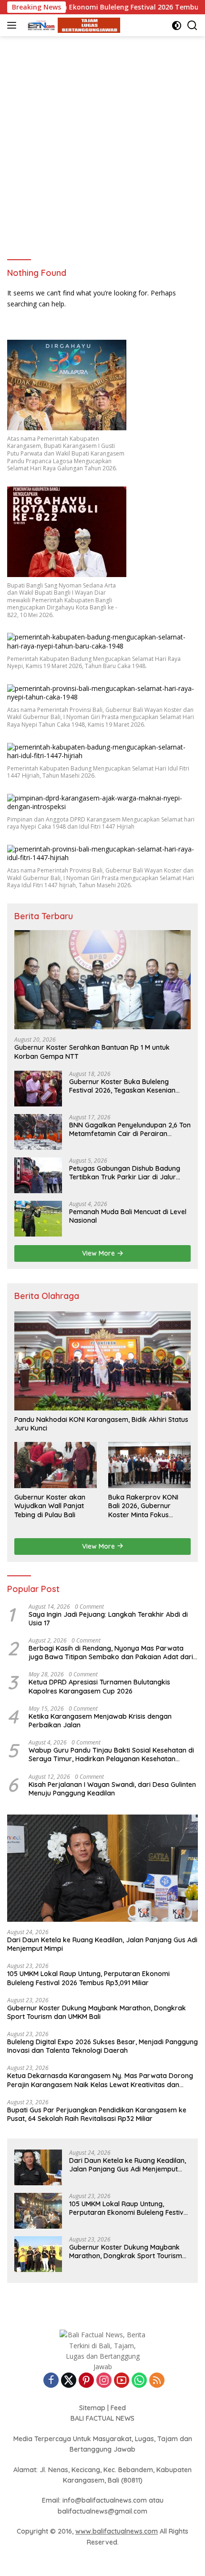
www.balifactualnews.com (117, 2531)
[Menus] (14, 25)
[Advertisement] (102, 143)
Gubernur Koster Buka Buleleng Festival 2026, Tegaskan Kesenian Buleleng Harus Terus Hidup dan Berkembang (122, 1086)
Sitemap (92, 2408)
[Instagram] (104, 2381)
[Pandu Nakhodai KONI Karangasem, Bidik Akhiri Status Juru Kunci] (102, 1361)
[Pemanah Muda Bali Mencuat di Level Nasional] (38, 1219)
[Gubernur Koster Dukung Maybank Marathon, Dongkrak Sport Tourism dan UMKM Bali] (38, 2254)
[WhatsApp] (139, 2381)
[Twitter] (69, 2381)
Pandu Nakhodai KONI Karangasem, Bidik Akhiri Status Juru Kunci (101, 1424)
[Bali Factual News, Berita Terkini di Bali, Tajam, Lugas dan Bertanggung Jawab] (71, 25)
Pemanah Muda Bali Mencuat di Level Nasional (128, 1216)
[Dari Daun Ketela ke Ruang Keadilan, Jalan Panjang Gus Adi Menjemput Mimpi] (102, 1868)
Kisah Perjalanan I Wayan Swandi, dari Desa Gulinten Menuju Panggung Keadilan (112, 1789)
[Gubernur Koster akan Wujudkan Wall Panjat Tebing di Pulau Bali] (56, 1465)
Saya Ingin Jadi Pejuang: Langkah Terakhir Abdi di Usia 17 (108, 1619)
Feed (118, 2408)
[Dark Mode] (177, 25)
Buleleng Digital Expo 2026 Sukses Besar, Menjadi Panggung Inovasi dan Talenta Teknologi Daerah (102, 2046)
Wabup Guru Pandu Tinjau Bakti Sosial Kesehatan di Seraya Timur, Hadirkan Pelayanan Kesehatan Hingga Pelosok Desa (111, 1755)
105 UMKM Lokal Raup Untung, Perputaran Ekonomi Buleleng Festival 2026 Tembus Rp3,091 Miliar (88, 1978)
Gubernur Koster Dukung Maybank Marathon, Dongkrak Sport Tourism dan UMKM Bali (97, 2012)
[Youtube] (122, 2381)
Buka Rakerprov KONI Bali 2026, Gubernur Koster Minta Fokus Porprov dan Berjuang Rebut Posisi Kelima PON (147, 1506)
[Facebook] (51, 2381)
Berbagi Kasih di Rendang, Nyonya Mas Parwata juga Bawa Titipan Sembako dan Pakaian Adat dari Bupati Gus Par (111, 1653)
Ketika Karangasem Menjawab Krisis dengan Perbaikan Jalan (100, 1721)
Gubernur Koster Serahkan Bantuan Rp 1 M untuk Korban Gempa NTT (92, 1052)
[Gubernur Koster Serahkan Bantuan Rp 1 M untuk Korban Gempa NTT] (102, 980)
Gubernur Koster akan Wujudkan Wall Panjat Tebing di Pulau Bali (50, 1506)
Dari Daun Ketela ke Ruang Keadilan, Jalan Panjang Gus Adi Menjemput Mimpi (102, 1944)
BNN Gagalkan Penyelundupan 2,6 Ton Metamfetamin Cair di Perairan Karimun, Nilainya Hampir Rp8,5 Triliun (130, 1129)
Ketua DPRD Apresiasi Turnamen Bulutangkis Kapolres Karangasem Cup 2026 (99, 1686)
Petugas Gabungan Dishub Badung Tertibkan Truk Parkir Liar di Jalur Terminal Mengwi (125, 1173)
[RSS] (157, 2381)
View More (99, 1253)
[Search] (192, 25)
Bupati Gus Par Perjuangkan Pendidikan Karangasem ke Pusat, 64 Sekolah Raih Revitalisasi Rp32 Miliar (97, 2114)
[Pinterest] (86, 2381)
